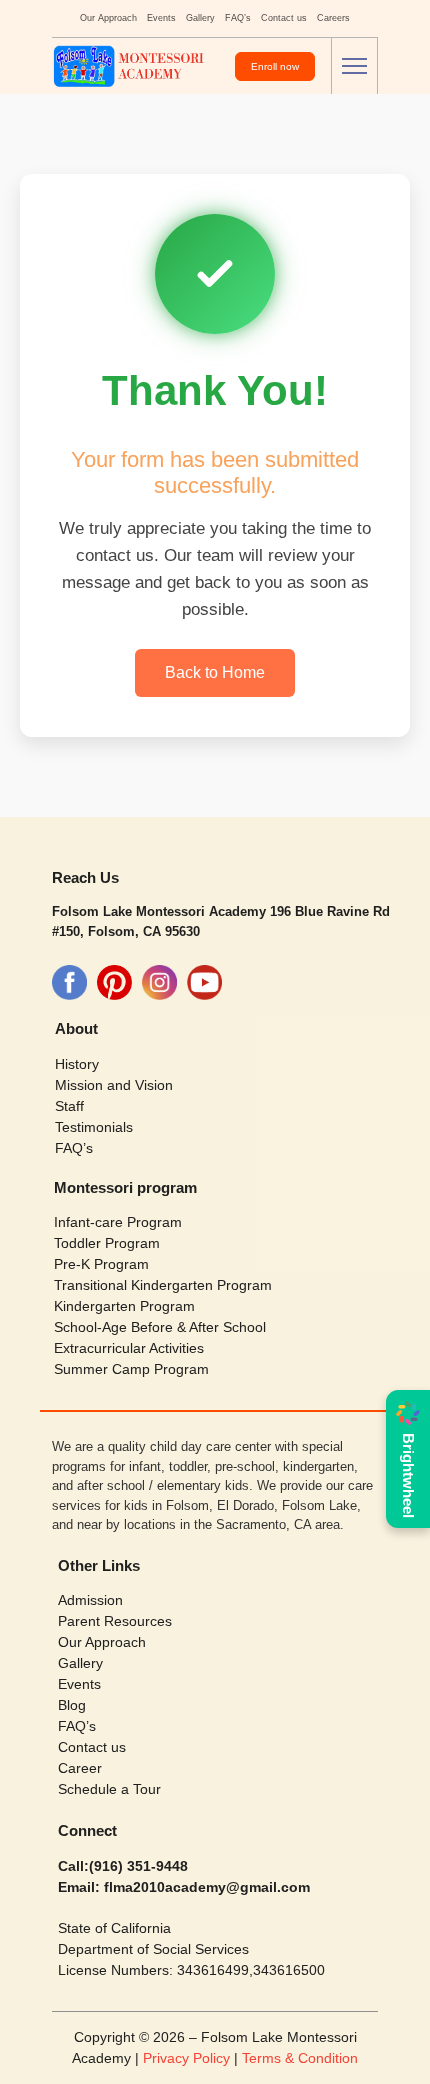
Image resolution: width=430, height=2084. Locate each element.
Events (161, 18)
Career (80, 1768)
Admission (90, 1600)
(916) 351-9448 (138, 1866)
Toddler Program (107, 1243)
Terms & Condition (300, 2058)
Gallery (200, 18)
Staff (69, 1106)
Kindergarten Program (124, 1306)
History (77, 1064)
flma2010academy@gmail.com (205, 1887)
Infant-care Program (118, 1222)
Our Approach (108, 18)
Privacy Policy (188, 2058)
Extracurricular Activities (129, 1348)
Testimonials (94, 1127)
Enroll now (275, 66)
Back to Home (215, 672)
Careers (333, 18)
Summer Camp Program (131, 1369)
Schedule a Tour (109, 1789)
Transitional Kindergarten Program (163, 1285)
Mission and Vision (114, 1085)
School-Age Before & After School (160, 1327)
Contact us (284, 18)
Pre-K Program (101, 1264)
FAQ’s (238, 18)
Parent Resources (115, 1621)
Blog (72, 1705)
